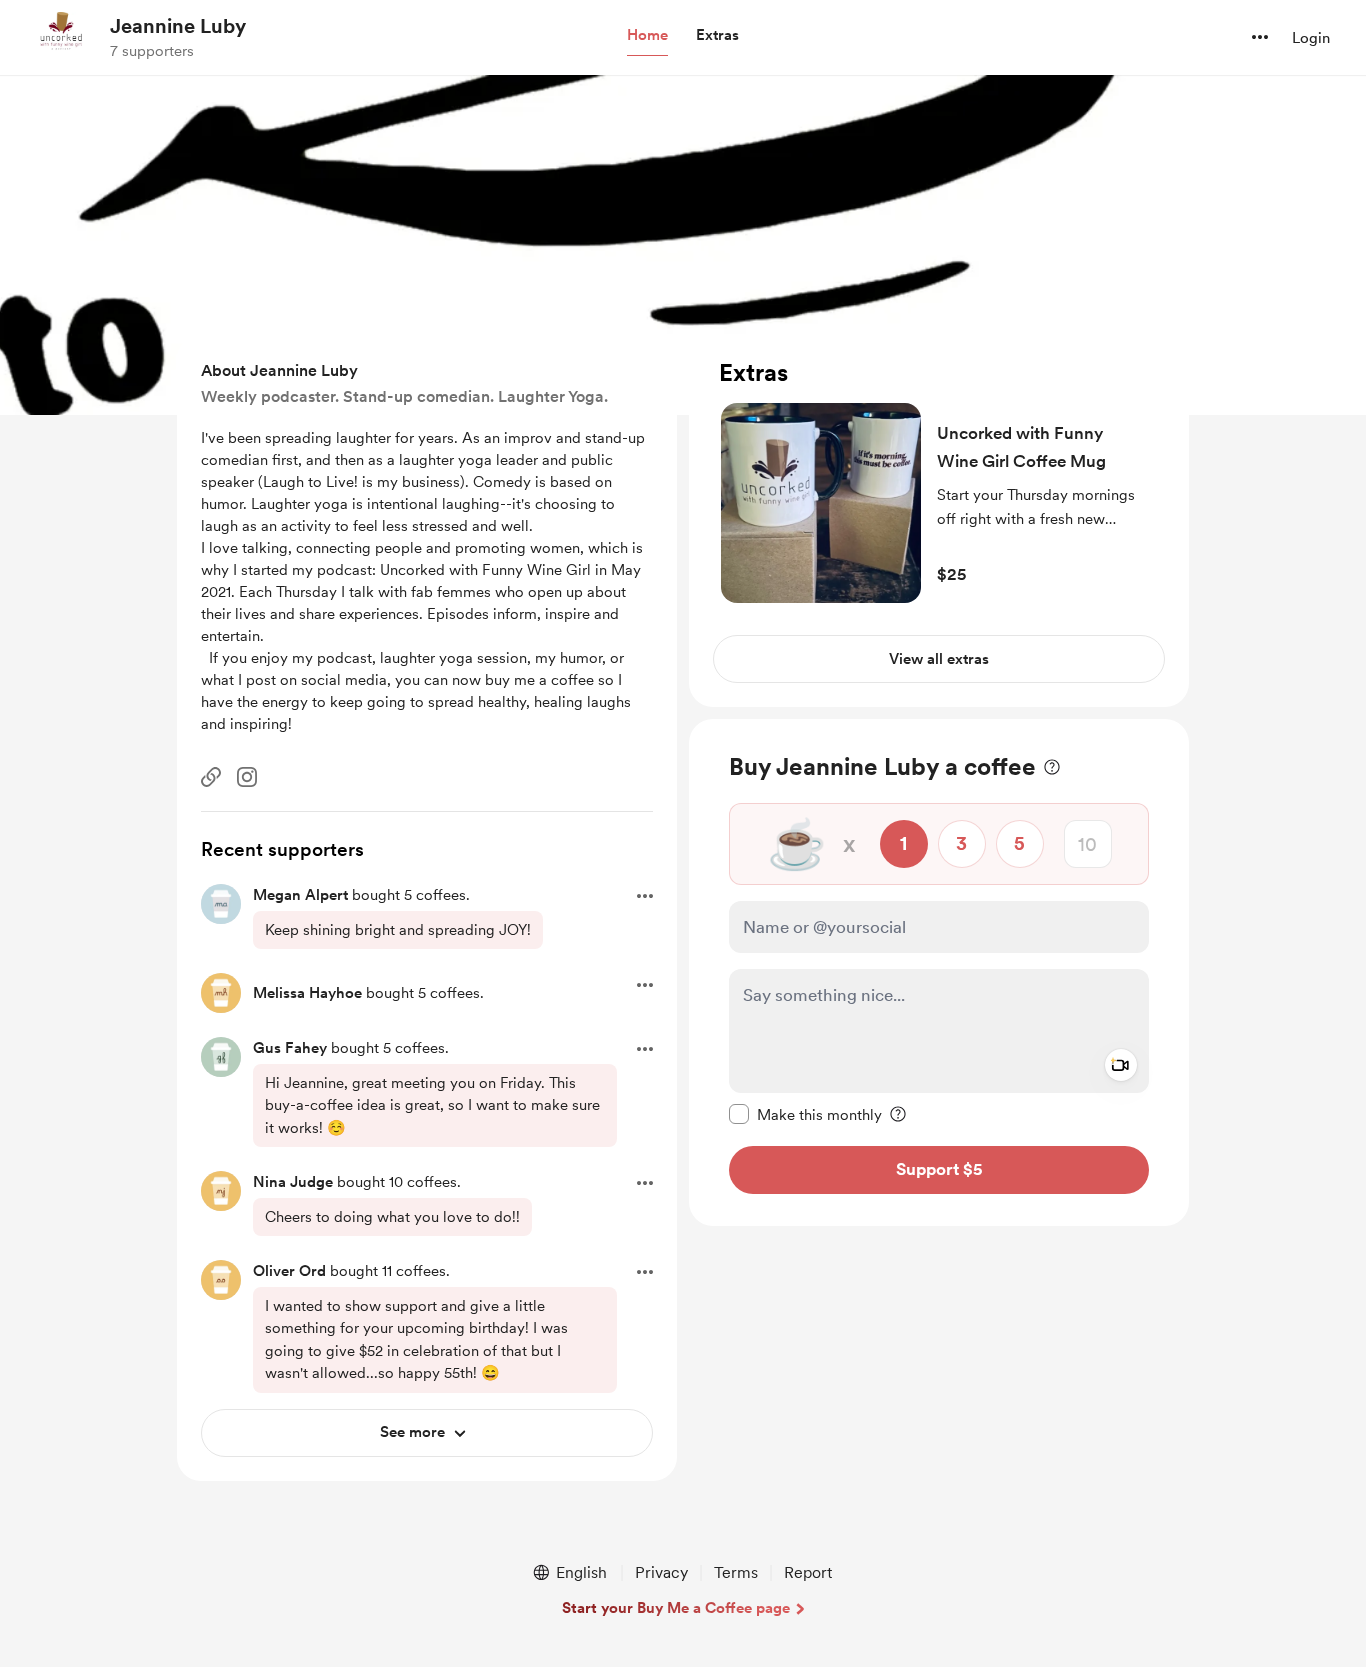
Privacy (661, 1572)
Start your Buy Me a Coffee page (676, 1608)
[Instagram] (247, 777)
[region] (939, 521)
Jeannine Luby (178, 26)
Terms (736, 1572)
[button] (647, 36)
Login (1311, 38)
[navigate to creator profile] (61, 37)
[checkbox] (805, 1114)
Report (808, 1572)
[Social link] (211, 777)
